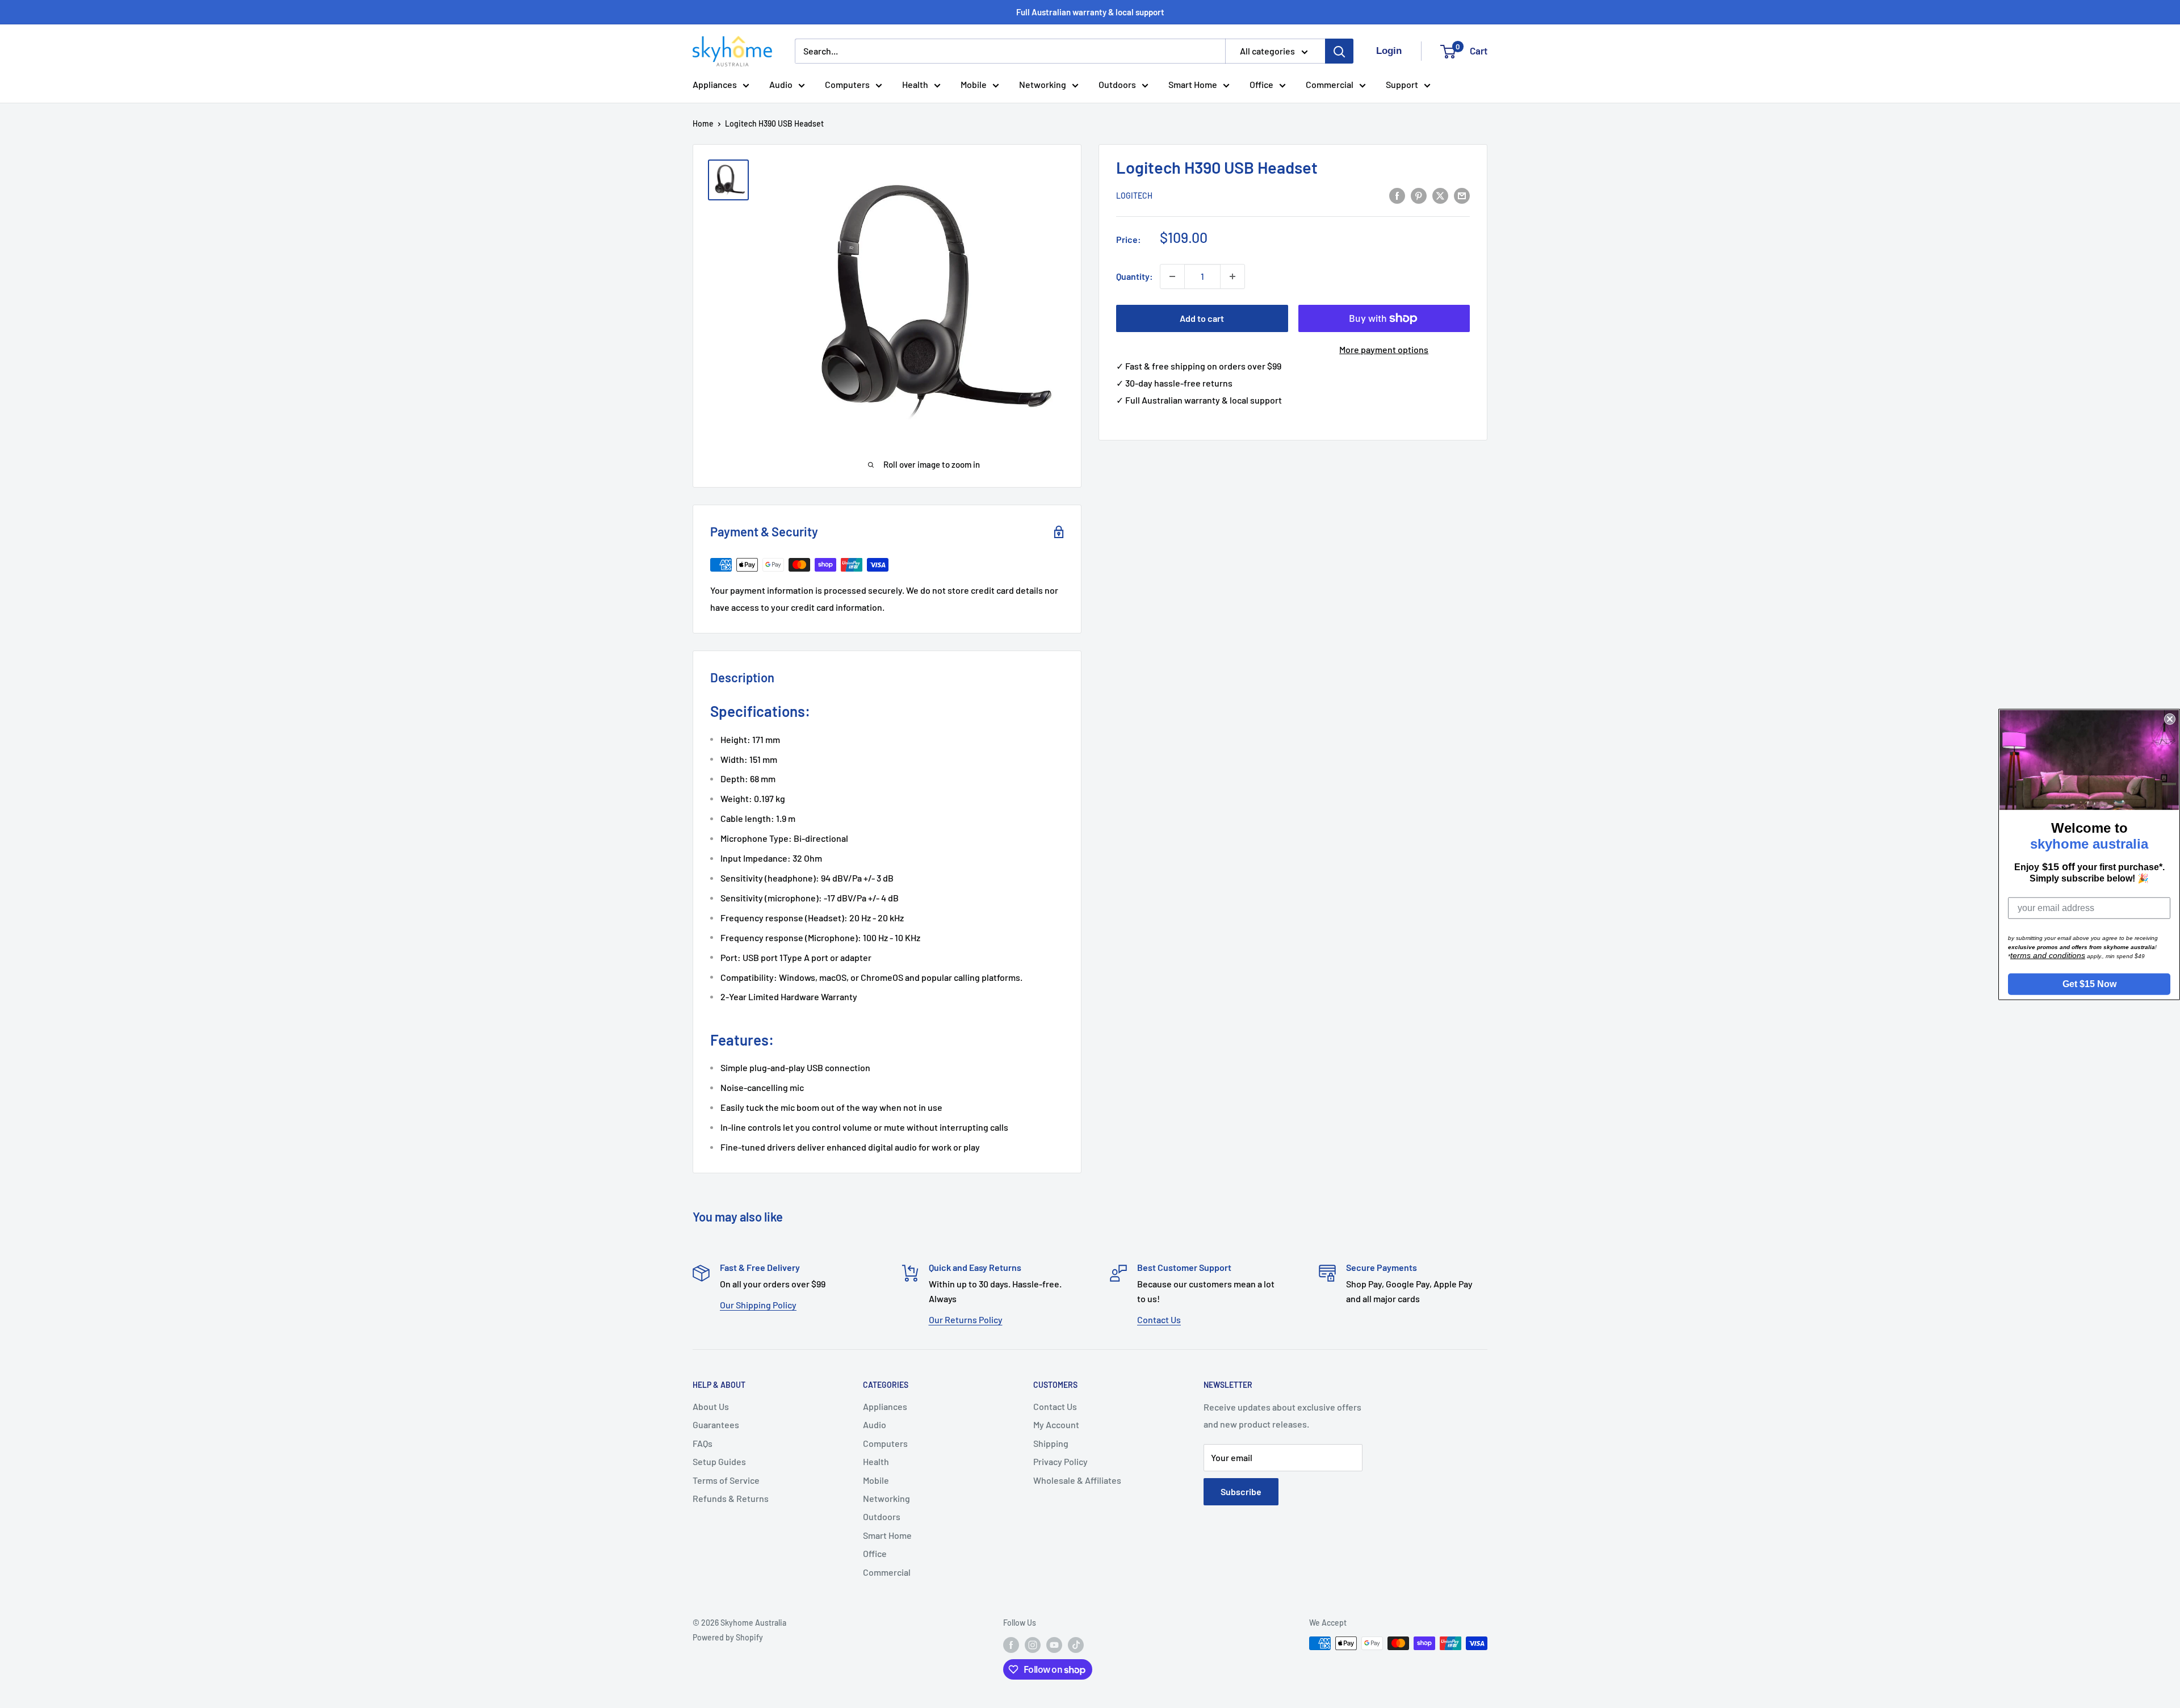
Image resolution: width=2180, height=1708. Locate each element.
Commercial (1330, 84)
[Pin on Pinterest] (1419, 195)
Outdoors (1117, 84)
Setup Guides (719, 1461)
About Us (711, 1406)
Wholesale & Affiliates (1077, 1480)
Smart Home (1193, 84)
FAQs (703, 1443)
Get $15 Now (2089, 983)
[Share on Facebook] (1397, 195)
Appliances (715, 84)
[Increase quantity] (1232, 276)
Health (915, 84)
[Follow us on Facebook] (1011, 1644)
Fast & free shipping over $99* (1090, 12)
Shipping (1051, 1443)
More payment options (1384, 349)
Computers (847, 84)
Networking (1043, 84)
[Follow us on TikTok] (1076, 1644)
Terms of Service (726, 1480)
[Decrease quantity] (1172, 276)
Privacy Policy (1060, 1461)
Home (703, 123)
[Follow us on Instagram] (1033, 1644)
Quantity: (1135, 276)
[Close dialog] (2170, 719)
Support (1402, 84)
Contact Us (1159, 1319)
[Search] (1339, 51)
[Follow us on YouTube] (1054, 1644)
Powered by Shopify (728, 1637)
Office (1261, 84)
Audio (781, 84)
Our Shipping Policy (758, 1305)
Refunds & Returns (731, 1498)
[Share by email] (1462, 195)
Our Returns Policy (966, 1319)
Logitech (1134, 196)
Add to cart (1202, 318)
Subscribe (1241, 1491)
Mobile (974, 84)
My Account (1056, 1424)
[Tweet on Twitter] (1440, 195)
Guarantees (716, 1424)
